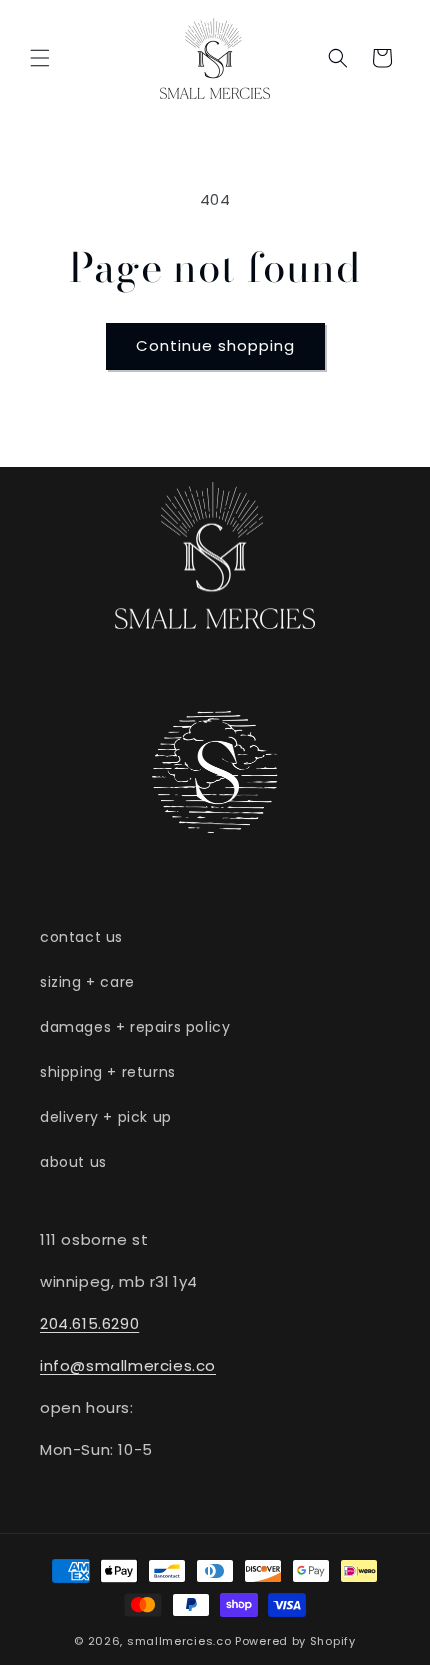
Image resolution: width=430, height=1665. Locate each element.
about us (73, 1162)
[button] (40, 58)
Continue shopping (215, 345)
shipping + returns (108, 1072)
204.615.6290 (89, 1323)
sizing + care (87, 982)
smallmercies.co (179, 1641)
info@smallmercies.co (128, 1365)
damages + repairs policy (135, 1027)
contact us (81, 937)
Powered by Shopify (295, 1641)
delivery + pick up (106, 1117)
